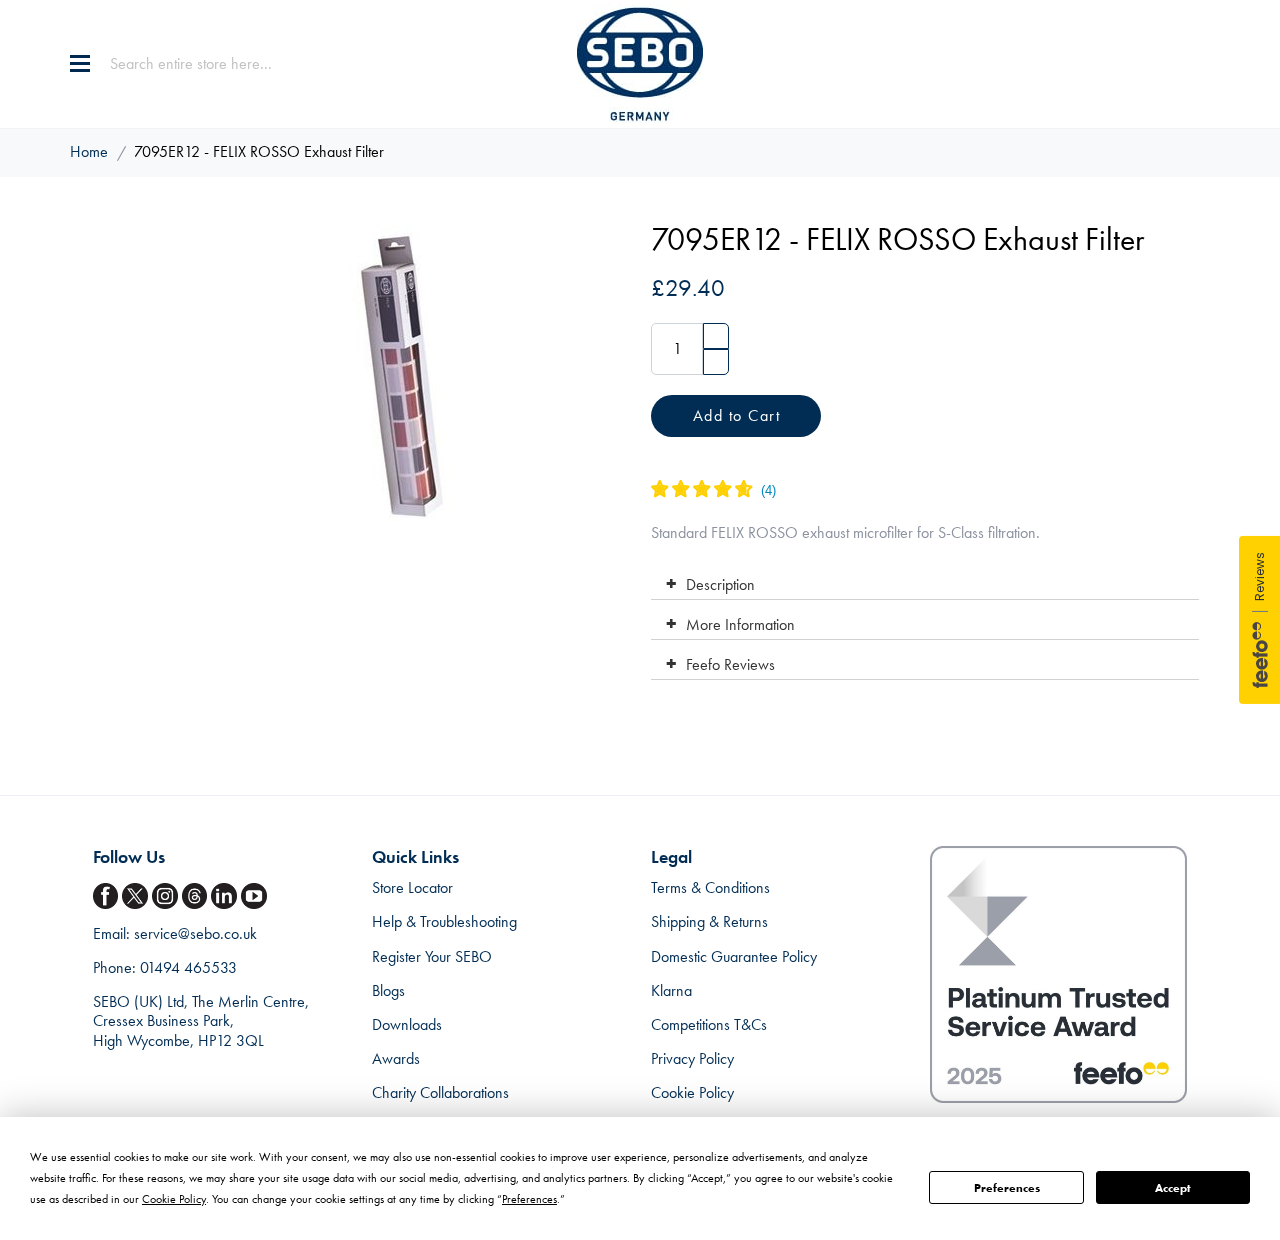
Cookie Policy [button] (174, 1199)
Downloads (407, 1024)
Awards (396, 1058)
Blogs (388, 990)
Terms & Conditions (710, 887)
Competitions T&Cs (709, 1024)
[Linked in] (226, 896)
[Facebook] (108, 896)
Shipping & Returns (709, 921)
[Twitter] (137, 896)
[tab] (924, 580)
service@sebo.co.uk (195, 933)
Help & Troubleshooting (444, 921)
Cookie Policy (692, 1092)
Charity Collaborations (440, 1092)
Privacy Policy (692, 1058)
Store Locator (412, 887)
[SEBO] (640, 64)
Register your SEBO (432, 956)
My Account (1154, 64)
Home (89, 151)
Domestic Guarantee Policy (734, 956)
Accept (1173, 1188)
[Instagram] (167, 896)
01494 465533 (188, 967)
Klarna (671, 990)
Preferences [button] (529, 1199)
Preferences (1007, 1188)
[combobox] (235, 64)
